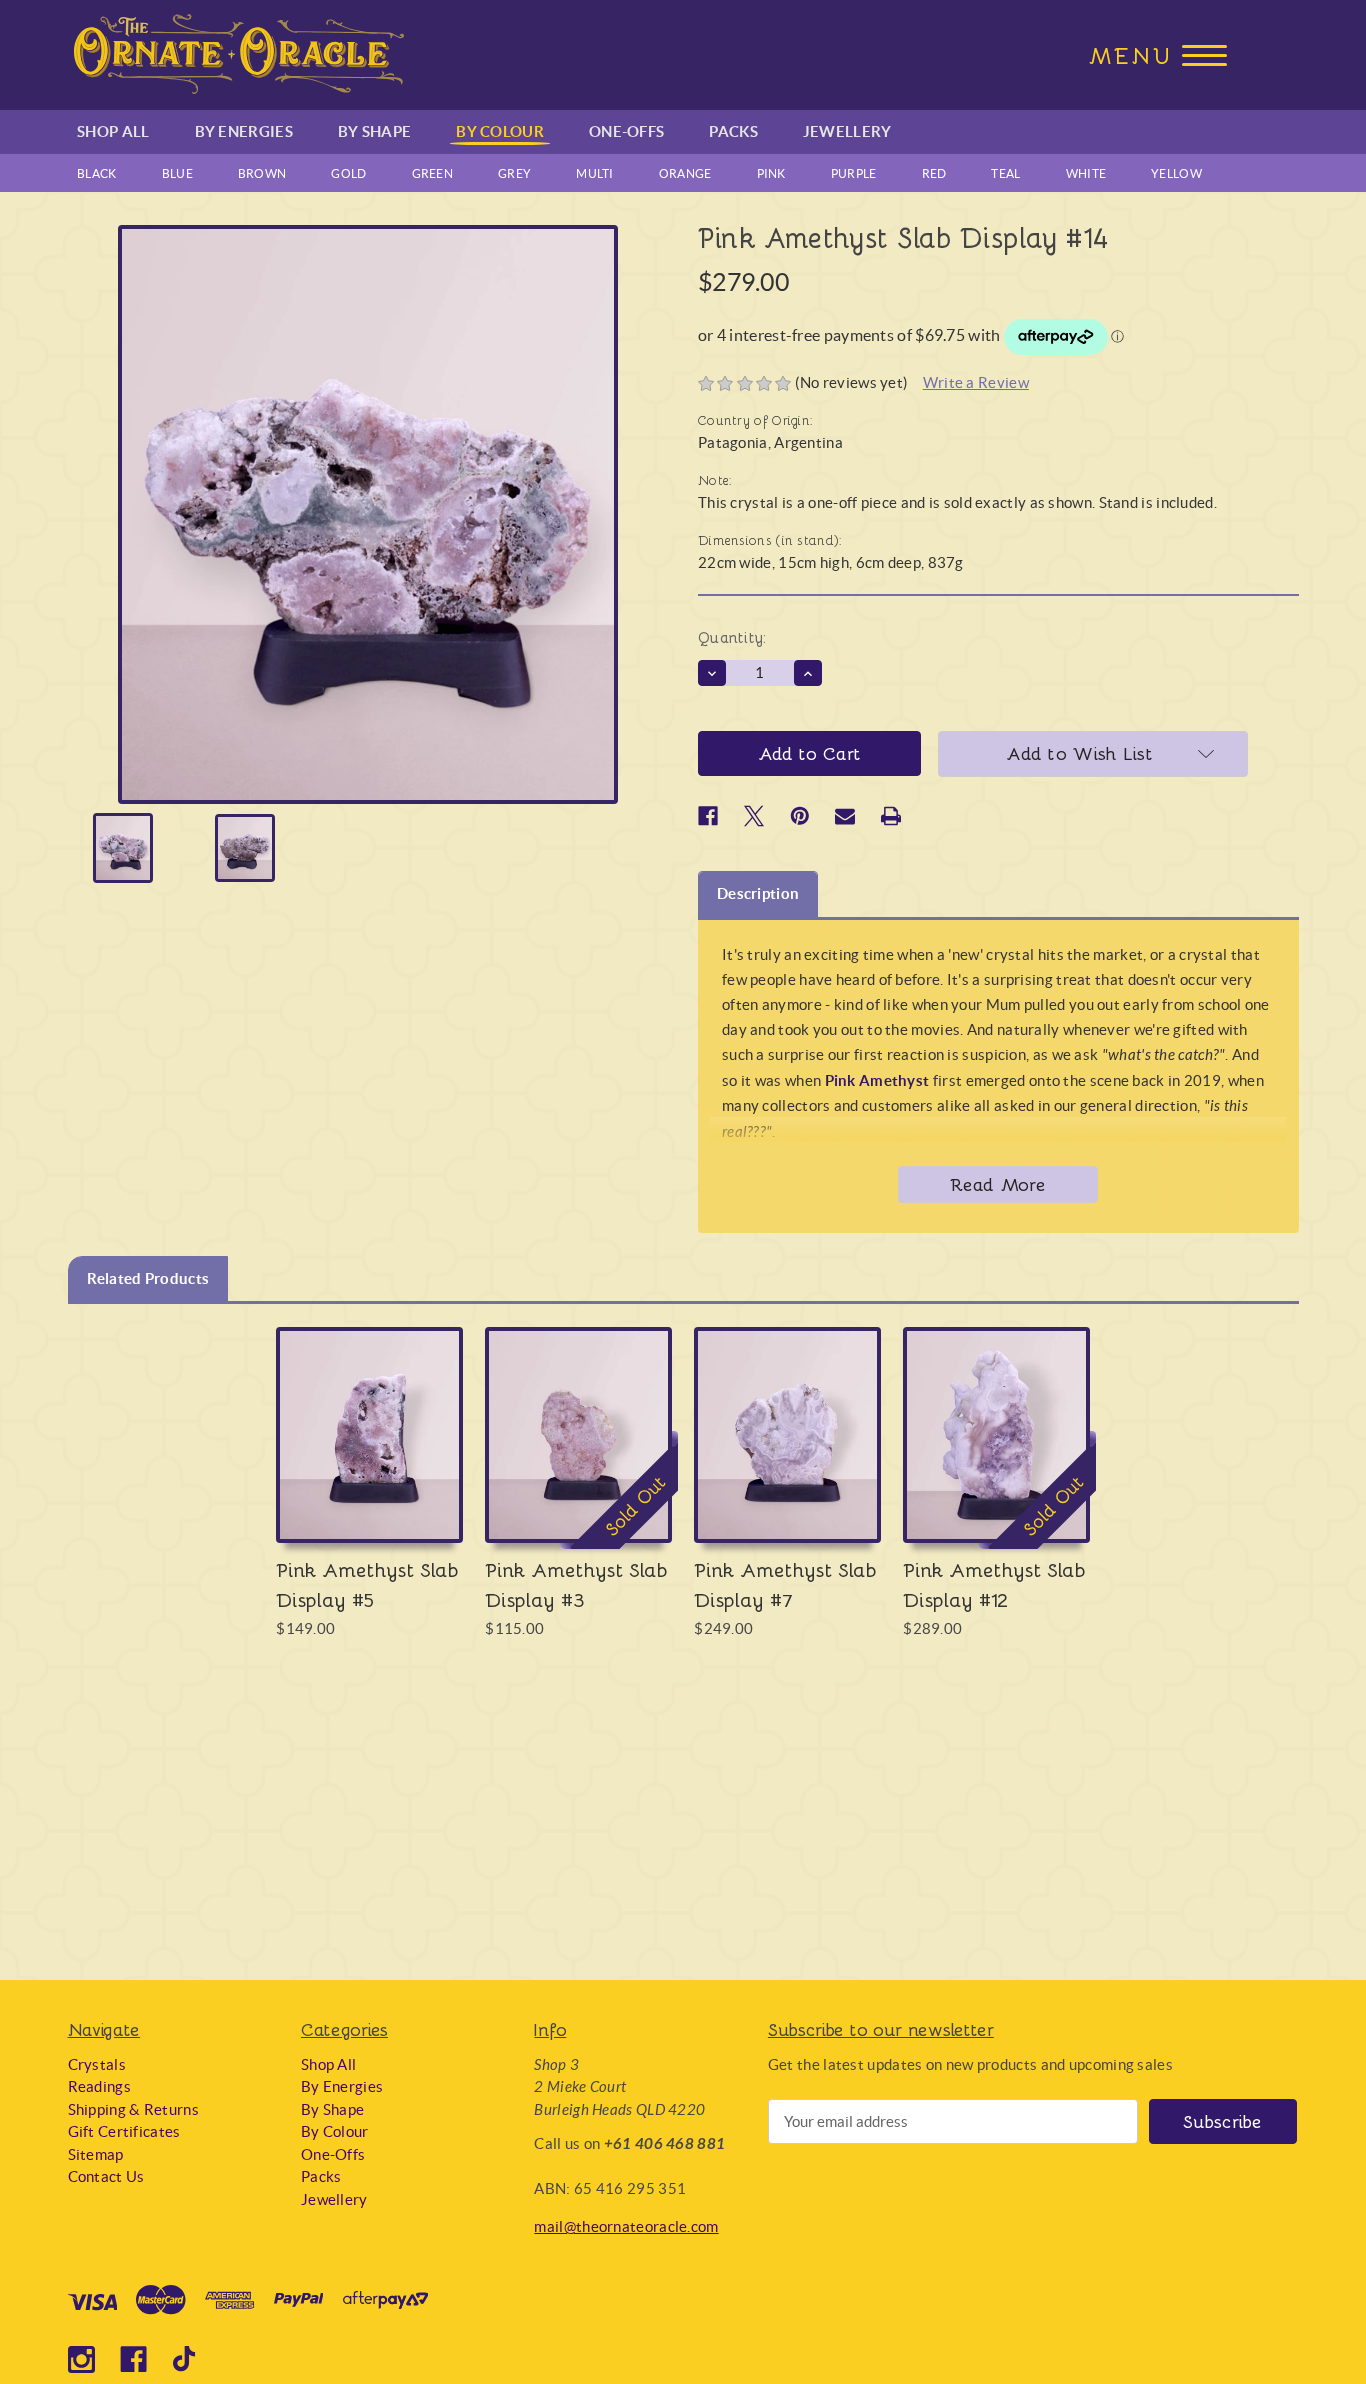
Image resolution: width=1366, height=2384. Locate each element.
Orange (685, 173)
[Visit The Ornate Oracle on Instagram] (81, 2359)
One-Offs (626, 131)
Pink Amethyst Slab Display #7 (785, 1584)
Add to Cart (369, 1454)
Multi (595, 173)
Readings (99, 2086)
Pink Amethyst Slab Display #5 (367, 1584)
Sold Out (578, 1454)
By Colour (500, 131)
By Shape (374, 131)
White (1086, 173)
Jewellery (847, 131)
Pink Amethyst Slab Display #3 (576, 1584)
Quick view (370, 1415)
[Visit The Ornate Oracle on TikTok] (186, 2359)
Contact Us (106, 2176)
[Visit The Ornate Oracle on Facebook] (133, 2359)
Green (433, 173)
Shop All (113, 131)
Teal (1005, 173)
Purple (854, 173)
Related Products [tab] (148, 1278)
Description (758, 893)
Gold (348, 173)
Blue (177, 173)
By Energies (244, 131)
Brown (262, 173)
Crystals (97, 2064)
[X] (754, 816)
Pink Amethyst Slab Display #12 (994, 1584)
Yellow (1176, 173)
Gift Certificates (124, 2131)
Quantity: (732, 637)
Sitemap (96, 2154)
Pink (771, 173)
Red (934, 173)
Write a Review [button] (976, 382)
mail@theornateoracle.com (626, 2226)
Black (97, 173)
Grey (514, 173)
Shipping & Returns (133, 2109)
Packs (733, 131)
